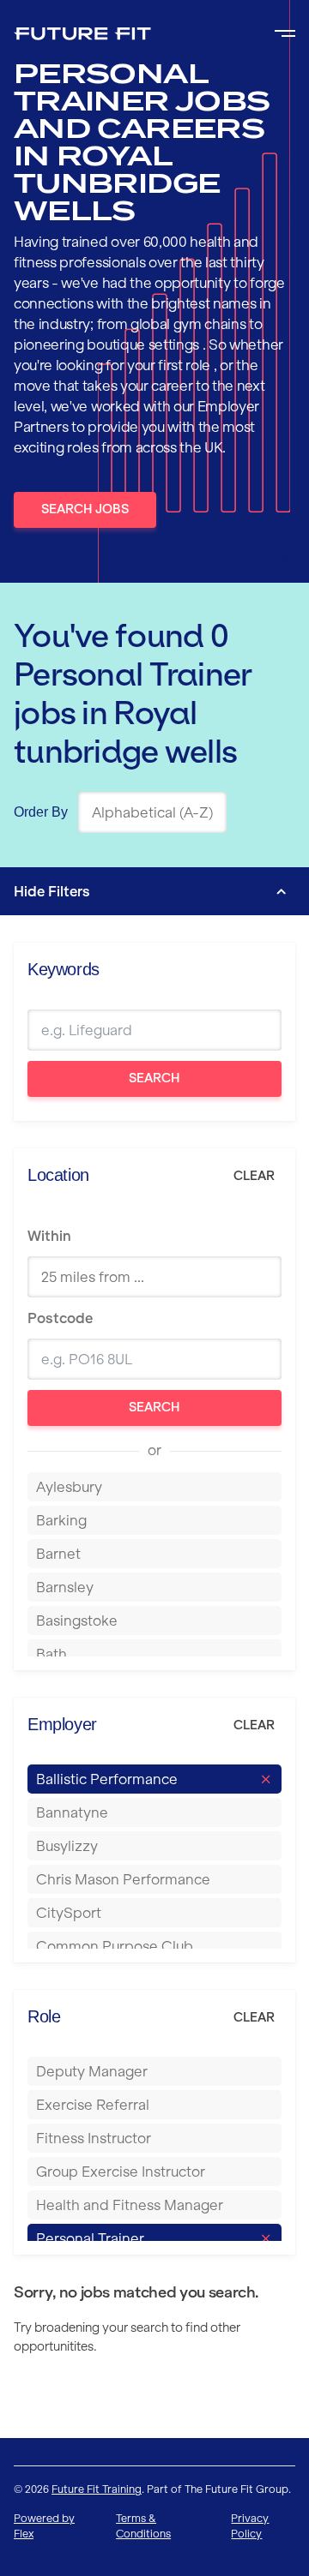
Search (154, 1078)
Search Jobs (85, 509)
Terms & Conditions (143, 2526)
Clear (254, 1176)
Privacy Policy (250, 2526)
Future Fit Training (97, 2489)
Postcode (60, 1318)
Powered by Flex (44, 2526)
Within (49, 1236)
